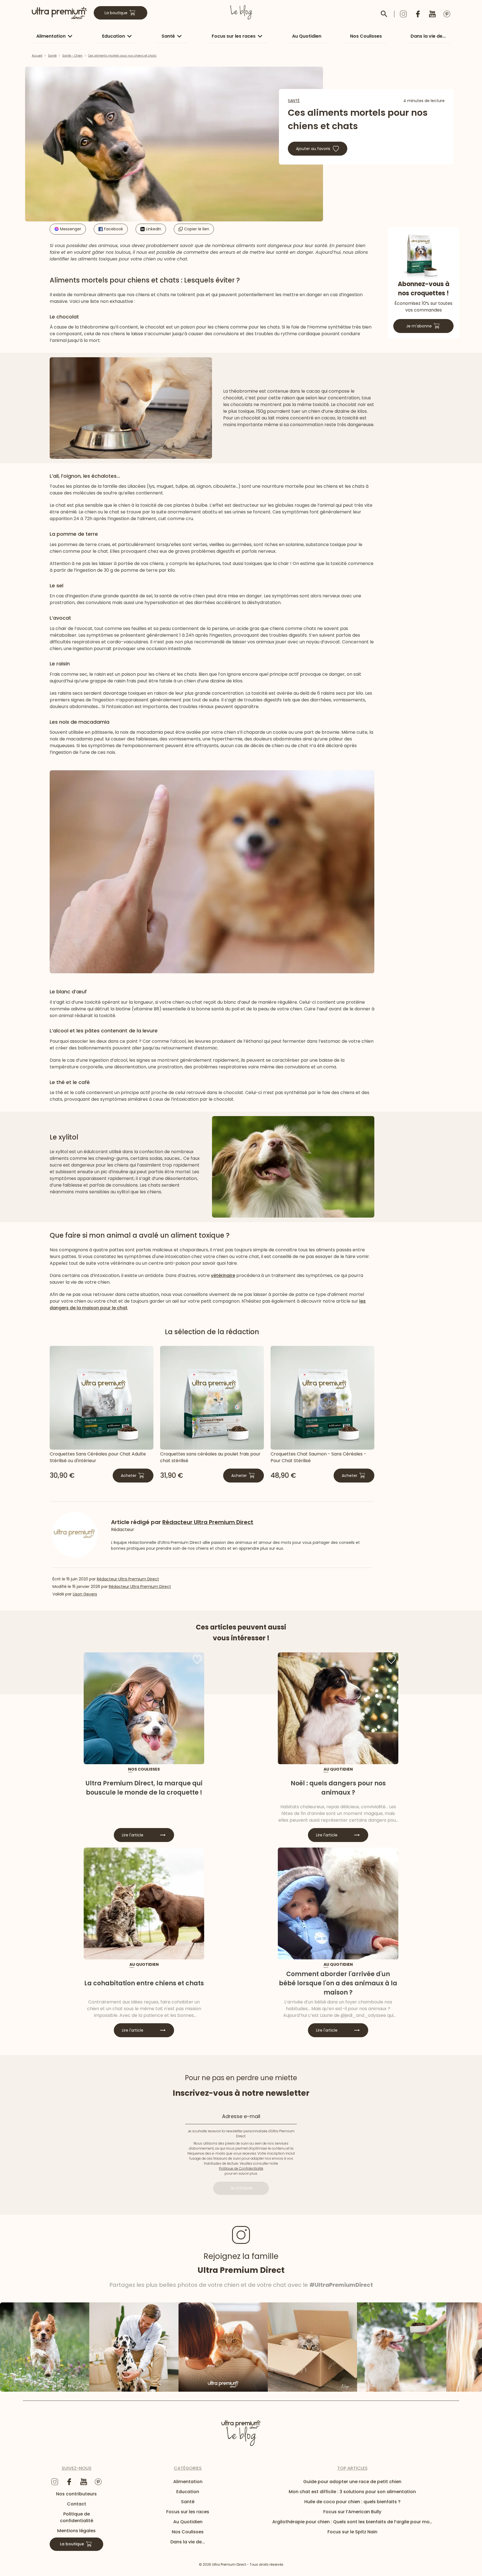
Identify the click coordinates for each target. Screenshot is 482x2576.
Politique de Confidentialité (241, 2168)
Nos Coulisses (366, 36)
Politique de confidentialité (77, 2517)
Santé (168, 36)
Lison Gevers (85, 1594)
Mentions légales (76, 2531)
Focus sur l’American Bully (352, 2512)
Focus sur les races (234, 36)
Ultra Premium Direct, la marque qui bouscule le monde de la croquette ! (144, 1788)
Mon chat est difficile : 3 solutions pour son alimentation (352, 2492)
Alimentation (51, 36)
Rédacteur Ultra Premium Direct (128, 1579)
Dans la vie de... (428, 36)
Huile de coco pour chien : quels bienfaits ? (352, 2502)
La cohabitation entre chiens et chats (144, 1983)
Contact (77, 2504)
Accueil (37, 56)
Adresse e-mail (241, 2116)
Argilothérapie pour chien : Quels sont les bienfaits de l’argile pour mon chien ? (352, 2522)
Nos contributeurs (76, 2494)
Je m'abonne (419, 326)
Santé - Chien (72, 56)
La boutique (116, 13)
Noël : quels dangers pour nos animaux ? (338, 1788)
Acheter (129, 1476)
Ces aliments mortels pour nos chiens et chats (122, 56)
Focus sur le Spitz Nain (352, 2532)
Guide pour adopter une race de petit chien (352, 2482)
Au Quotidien (307, 36)
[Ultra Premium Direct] (59, 13)
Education (114, 36)
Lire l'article (133, 1835)
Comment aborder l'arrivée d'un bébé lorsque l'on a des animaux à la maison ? (338, 1983)
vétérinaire (223, 1275)
